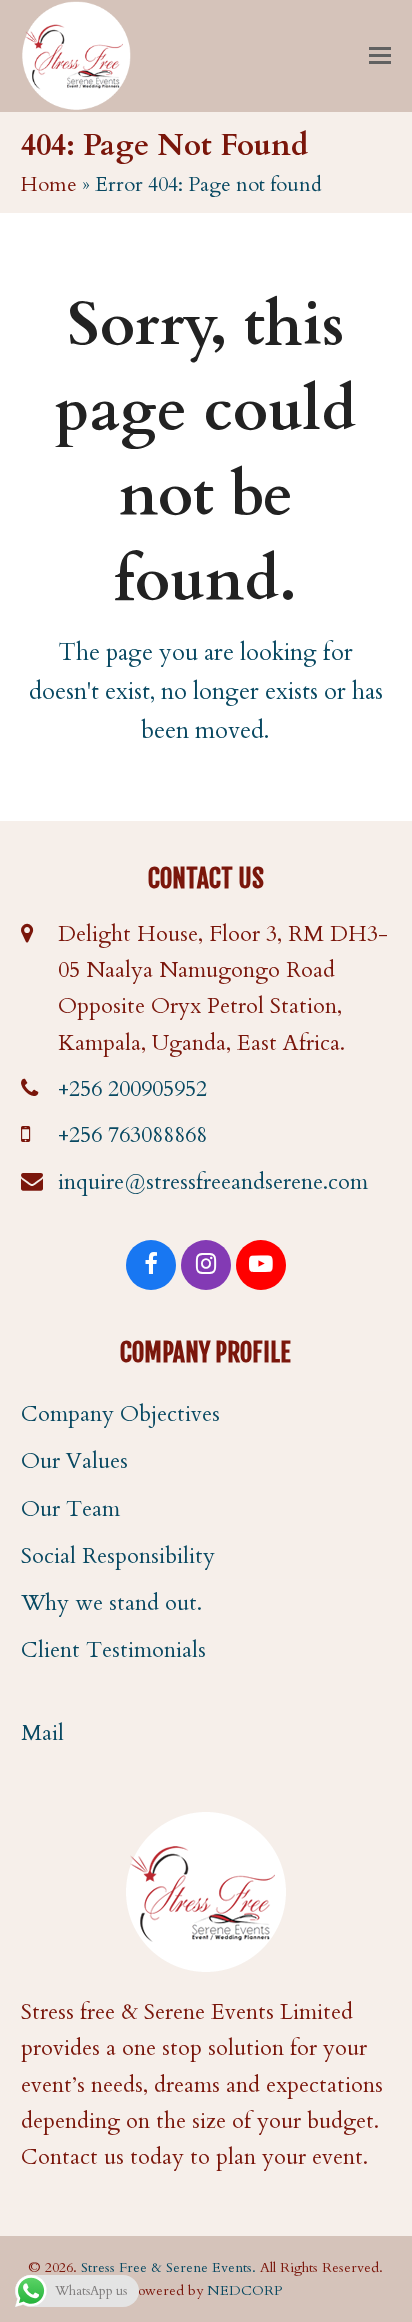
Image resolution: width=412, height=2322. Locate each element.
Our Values (74, 1461)
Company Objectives (120, 1414)
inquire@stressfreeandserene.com (213, 1182)
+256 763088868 (132, 1135)
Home (49, 184)
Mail (42, 1733)
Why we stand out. (111, 1603)
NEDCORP (244, 2290)
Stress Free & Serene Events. (168, 2267)
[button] (380, 56)
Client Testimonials (113, 1650)
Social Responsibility (118, 1556)
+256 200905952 (132, 1089)
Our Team (70, 1509)
